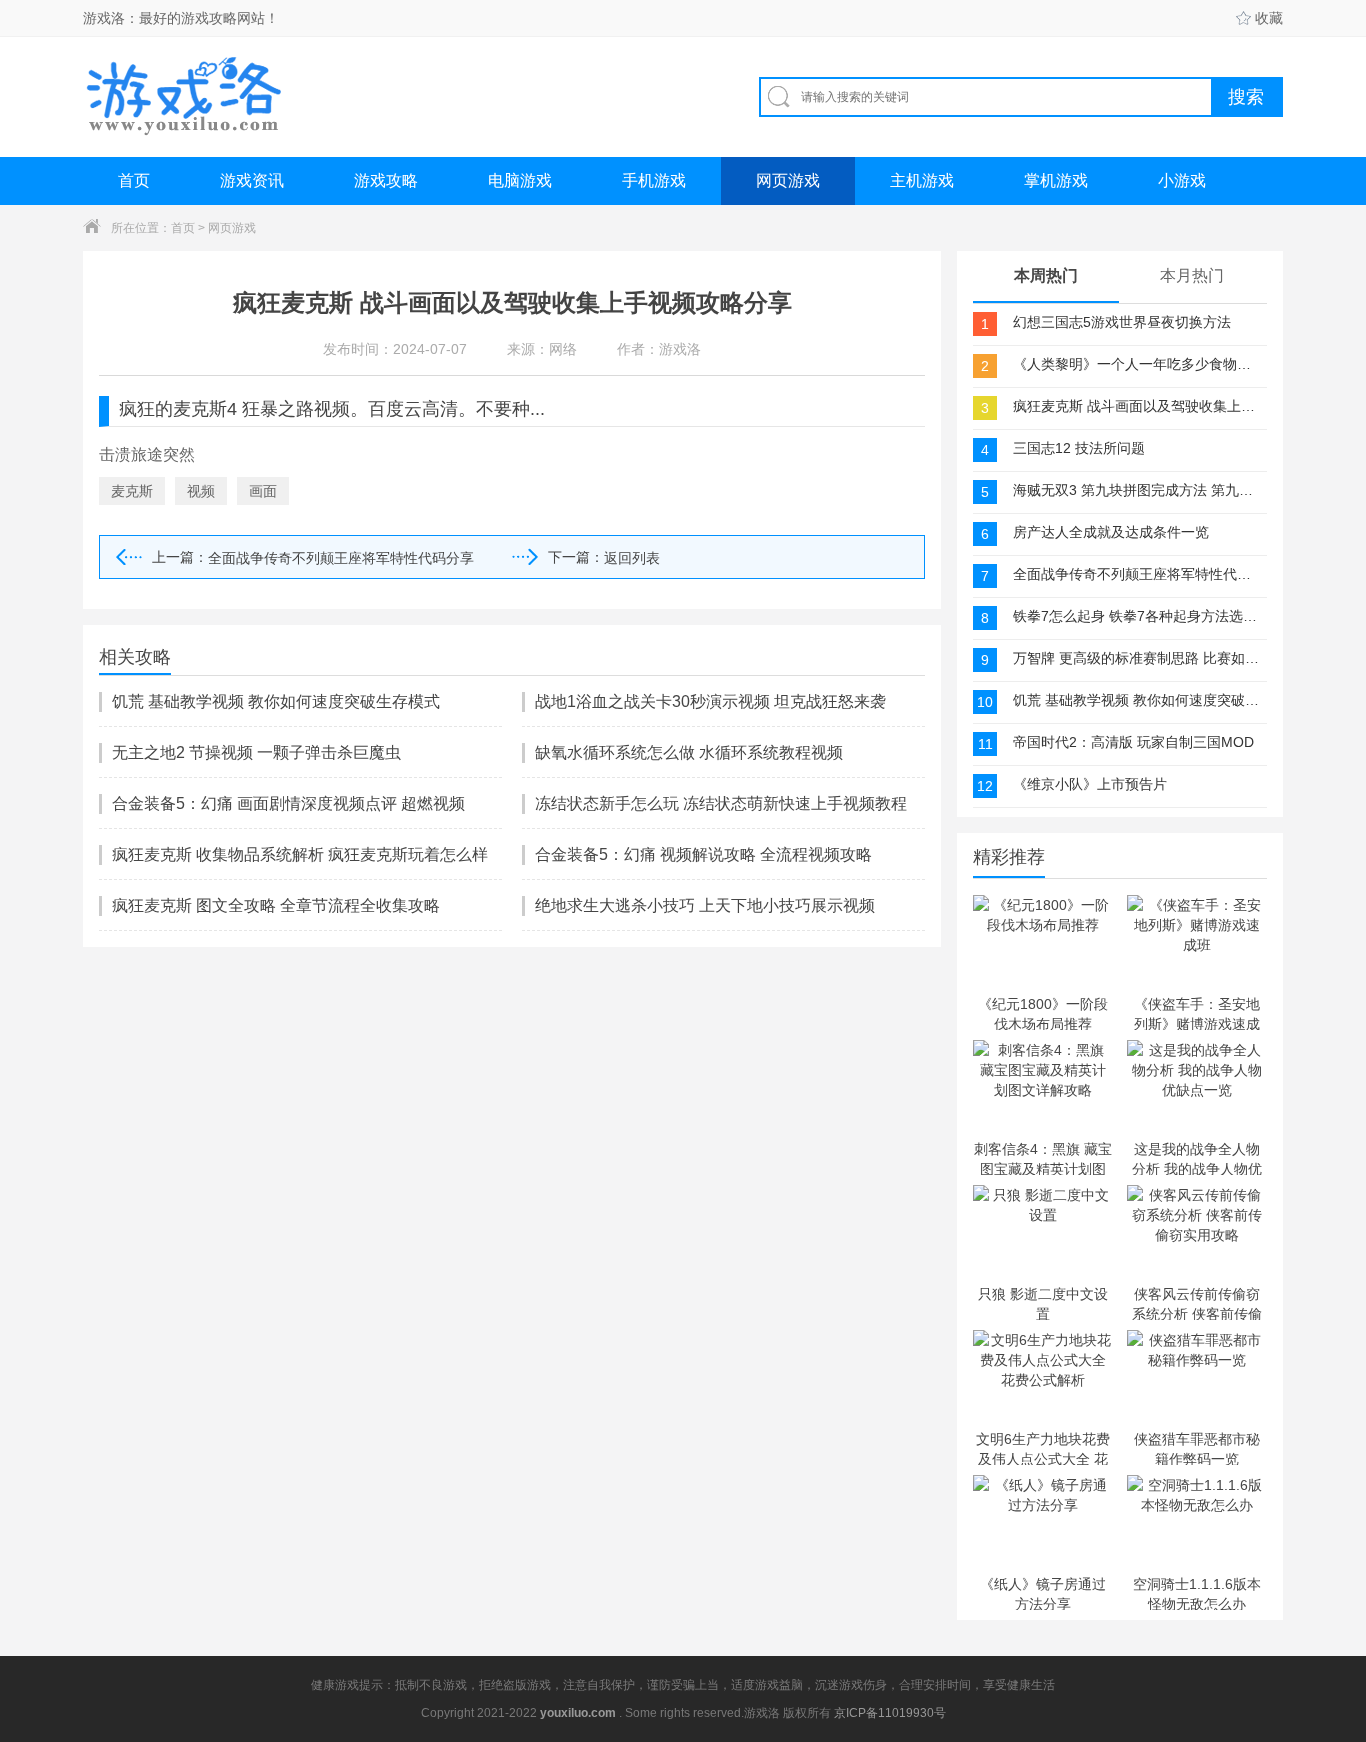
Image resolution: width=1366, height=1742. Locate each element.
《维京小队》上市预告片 (1090, 784)
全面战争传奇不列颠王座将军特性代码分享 (341, 558)
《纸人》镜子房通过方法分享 (1043, 1593)
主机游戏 (922, 180)
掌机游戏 (1056, 180)
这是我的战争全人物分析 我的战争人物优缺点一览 (1197, 1158)
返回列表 (632, 558)
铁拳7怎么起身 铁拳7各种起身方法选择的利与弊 (1138, 616)
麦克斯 (132, 491)
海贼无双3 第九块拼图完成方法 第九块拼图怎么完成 (1138, 490)
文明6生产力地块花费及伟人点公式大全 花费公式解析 (1043, 1448)
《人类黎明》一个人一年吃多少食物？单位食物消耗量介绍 (1138, 364)
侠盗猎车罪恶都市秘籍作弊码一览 (1197, 1448)
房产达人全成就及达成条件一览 (1111, 532)
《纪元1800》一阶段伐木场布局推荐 (1043, 1013)
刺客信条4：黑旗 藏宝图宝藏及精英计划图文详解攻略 (1043, 1158)
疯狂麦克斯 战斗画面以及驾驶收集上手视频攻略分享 (1138, 406)
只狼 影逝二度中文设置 (1043, 1303)
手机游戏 (654, 180)
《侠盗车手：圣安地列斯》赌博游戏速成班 (1197, 1013)
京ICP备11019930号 (890, 1713)
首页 (134, 180)
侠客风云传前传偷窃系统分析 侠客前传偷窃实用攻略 (1197, 1303)
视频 (201, 491)
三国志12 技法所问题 (1079, 448)
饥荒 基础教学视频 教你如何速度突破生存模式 (1138, 700)
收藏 (1269, 18)
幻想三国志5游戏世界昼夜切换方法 (1122, 322)
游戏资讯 (252, 180)
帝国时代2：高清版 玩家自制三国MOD (1133, 742)
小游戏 (1182, 180)
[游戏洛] (184, 96)
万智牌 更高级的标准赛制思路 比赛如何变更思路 (1138, 658)
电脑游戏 (520, 180)
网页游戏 (788, 180)
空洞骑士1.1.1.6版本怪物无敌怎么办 (1197, 1593)
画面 (263, 491)
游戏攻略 (386, 180)
